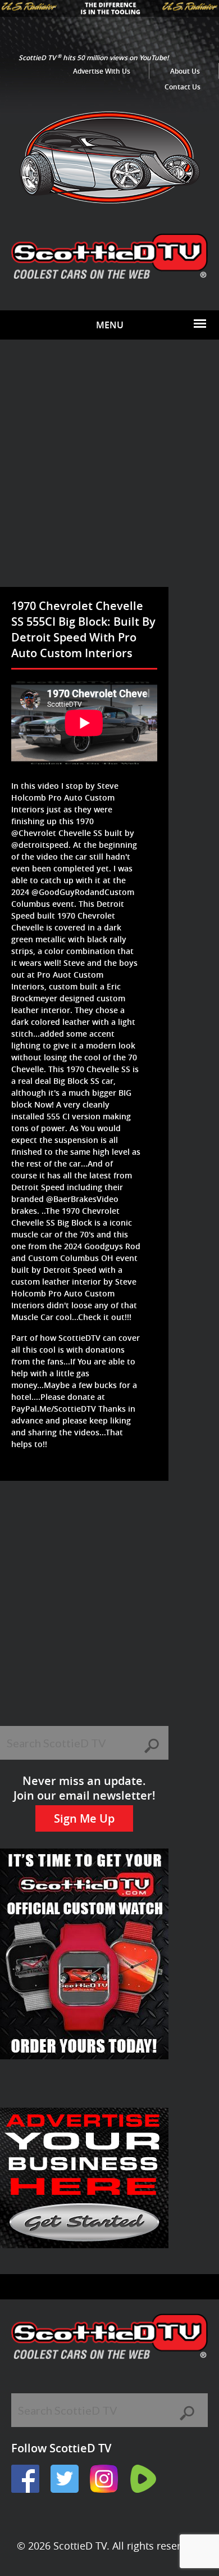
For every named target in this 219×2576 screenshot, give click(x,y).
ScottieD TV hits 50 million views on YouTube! (93, 58)
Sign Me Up (84, 1818)
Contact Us (182, 87)
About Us (185, 71)
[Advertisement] (109, 472)
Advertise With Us (102, 71)
